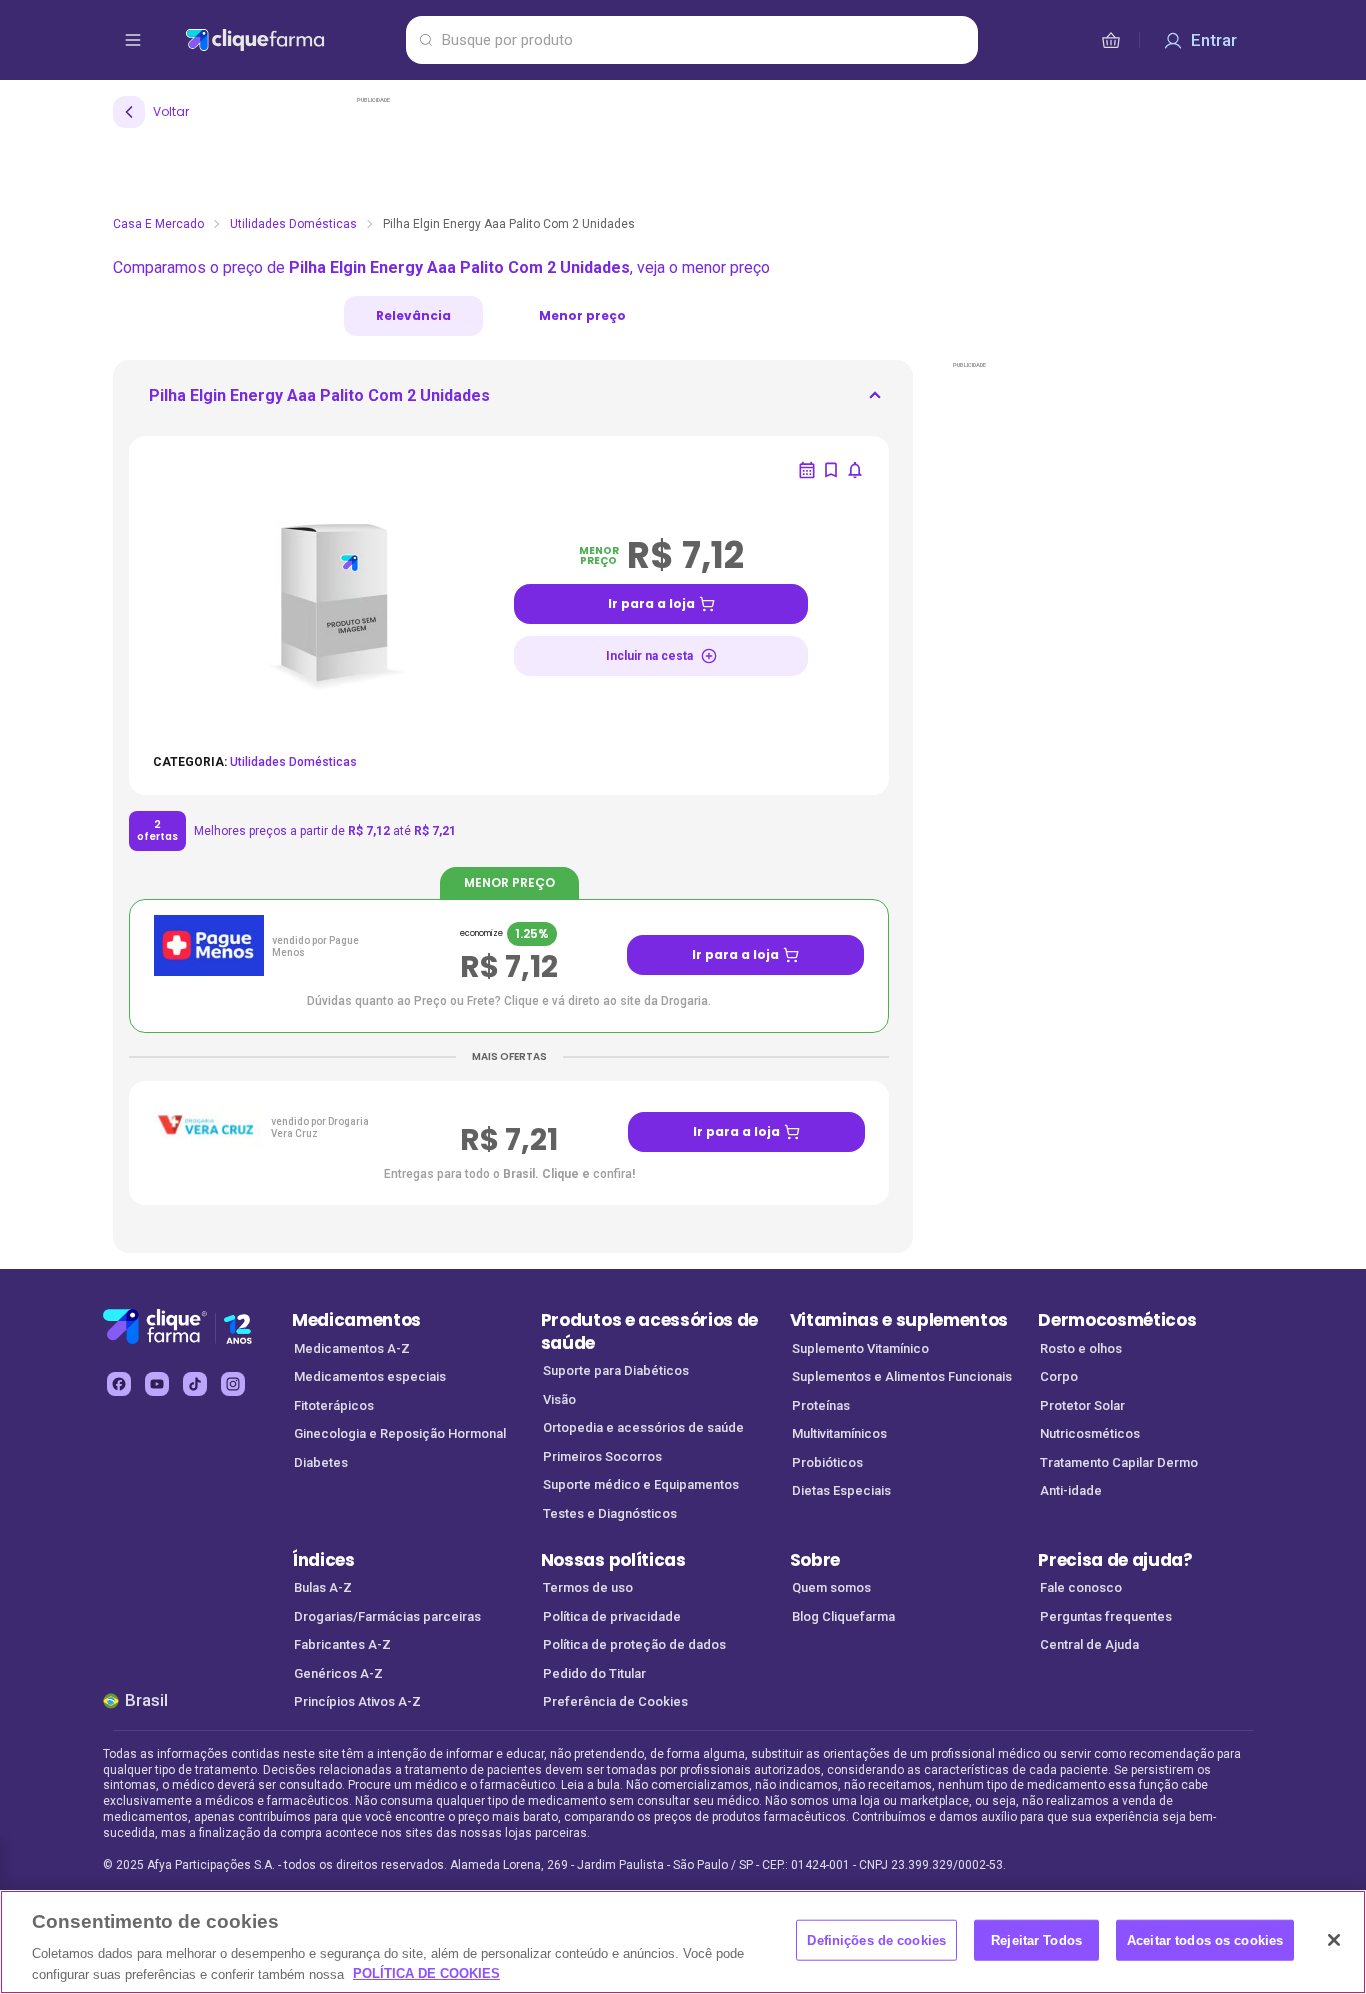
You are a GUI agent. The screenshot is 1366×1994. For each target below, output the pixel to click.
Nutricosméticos (1090, 1433)
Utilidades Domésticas (293, 224)
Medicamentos (356, 1320)
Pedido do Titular (594, 1673)
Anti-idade (1071, 1490)
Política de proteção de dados (634, 1644)
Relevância (413, 315)
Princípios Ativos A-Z (357, 1701)
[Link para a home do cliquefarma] (291, 40)
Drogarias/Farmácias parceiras (387, 1616)
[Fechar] (1334, 1940)
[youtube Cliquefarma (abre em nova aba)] (157, 1384)
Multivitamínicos (839, 1433)
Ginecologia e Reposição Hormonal (400, 1433)
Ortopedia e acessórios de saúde (643, 1427)
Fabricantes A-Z (342, 1644)
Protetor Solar (1082, 1405)
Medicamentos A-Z (352, 1348)
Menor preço (582, 315)
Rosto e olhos (1081, 1348)
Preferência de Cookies (615, 1701)
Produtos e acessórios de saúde (649, 1331)
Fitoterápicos (334, 1405)
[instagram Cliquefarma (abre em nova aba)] (233, 1384)
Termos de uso (588, 1587)
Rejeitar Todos (1036, 1940)
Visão (559, 1399)
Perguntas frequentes (1106, 1616)
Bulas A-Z (323, 1587)
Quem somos (831, 1587)
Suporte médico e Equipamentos (641, 1484)
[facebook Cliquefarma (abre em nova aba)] (119, 1384)
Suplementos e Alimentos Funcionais (902, 1376)
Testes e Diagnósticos (610, 1513)
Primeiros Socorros (602, 1456)
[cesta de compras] (1111, 40)
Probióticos (827, 1462)
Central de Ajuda (1089, 1644)
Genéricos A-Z (338, 1673)
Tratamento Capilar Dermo (1119, 1462)
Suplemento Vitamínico (860, 1348)
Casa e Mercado (158, 224)
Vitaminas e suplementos (899, 1320)
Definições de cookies (876, 1940)
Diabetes (321, 1462)
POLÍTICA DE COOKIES (426, 1973)
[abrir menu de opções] (133, 40)
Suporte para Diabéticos (616, 1370)
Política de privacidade (612, 1616)
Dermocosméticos (1117, 1320)
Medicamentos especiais (370, 1376)
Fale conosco (1081, 1587)
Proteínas (821, 1405)
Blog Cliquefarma (843, 1616)
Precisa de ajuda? (1115, 1560)
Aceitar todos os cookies (1205, 1940)
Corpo (1059, 1376)
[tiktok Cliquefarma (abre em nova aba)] (195, 1384)
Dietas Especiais (841, 1490)
